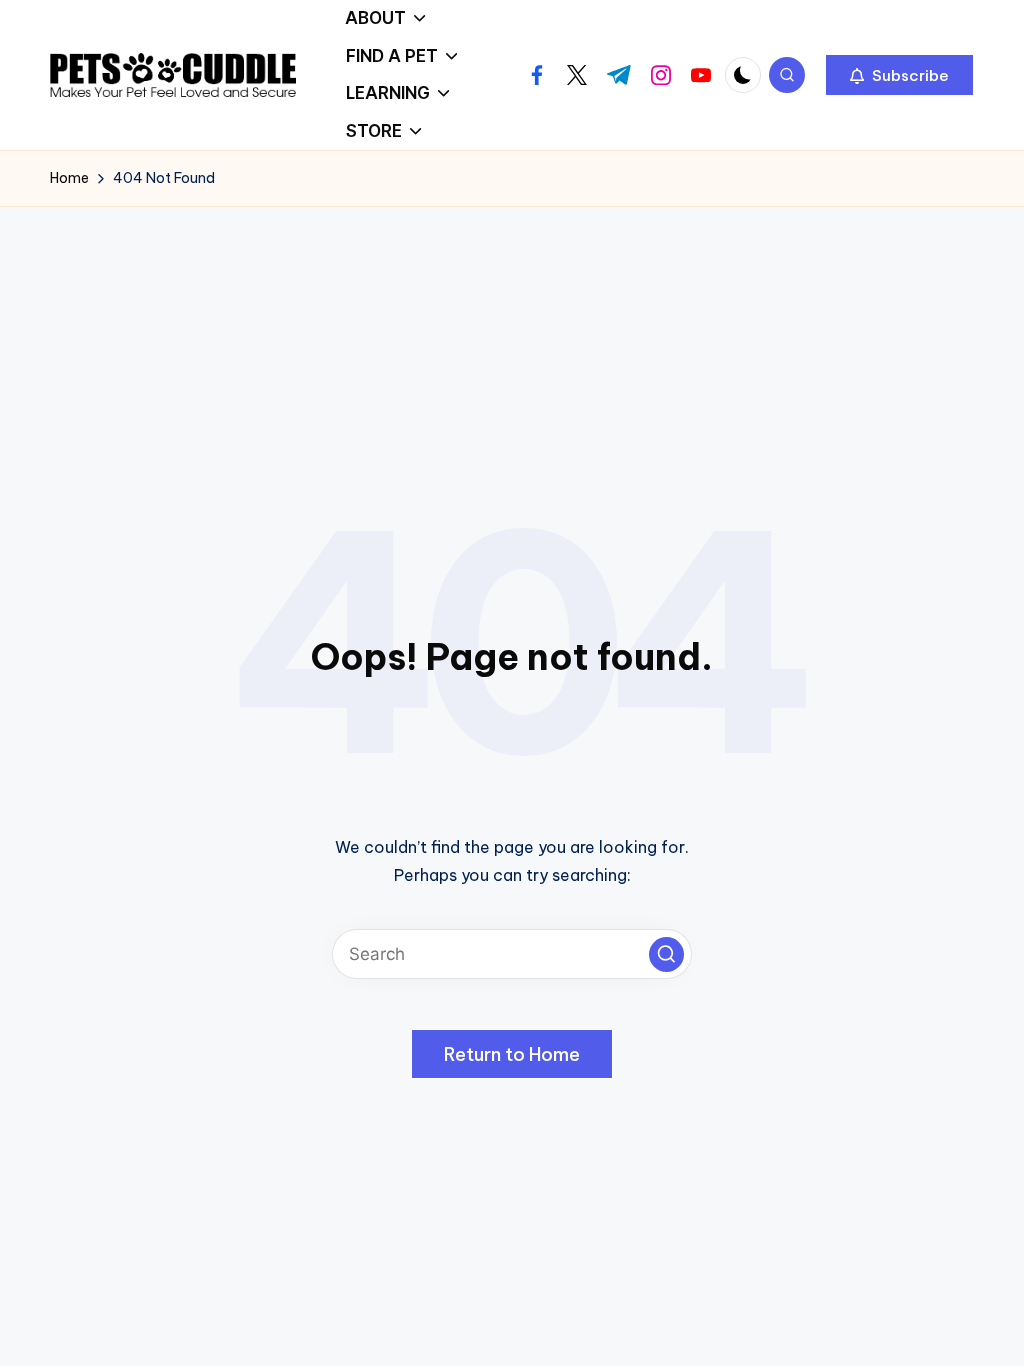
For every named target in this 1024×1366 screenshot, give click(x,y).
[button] (899, 75)
